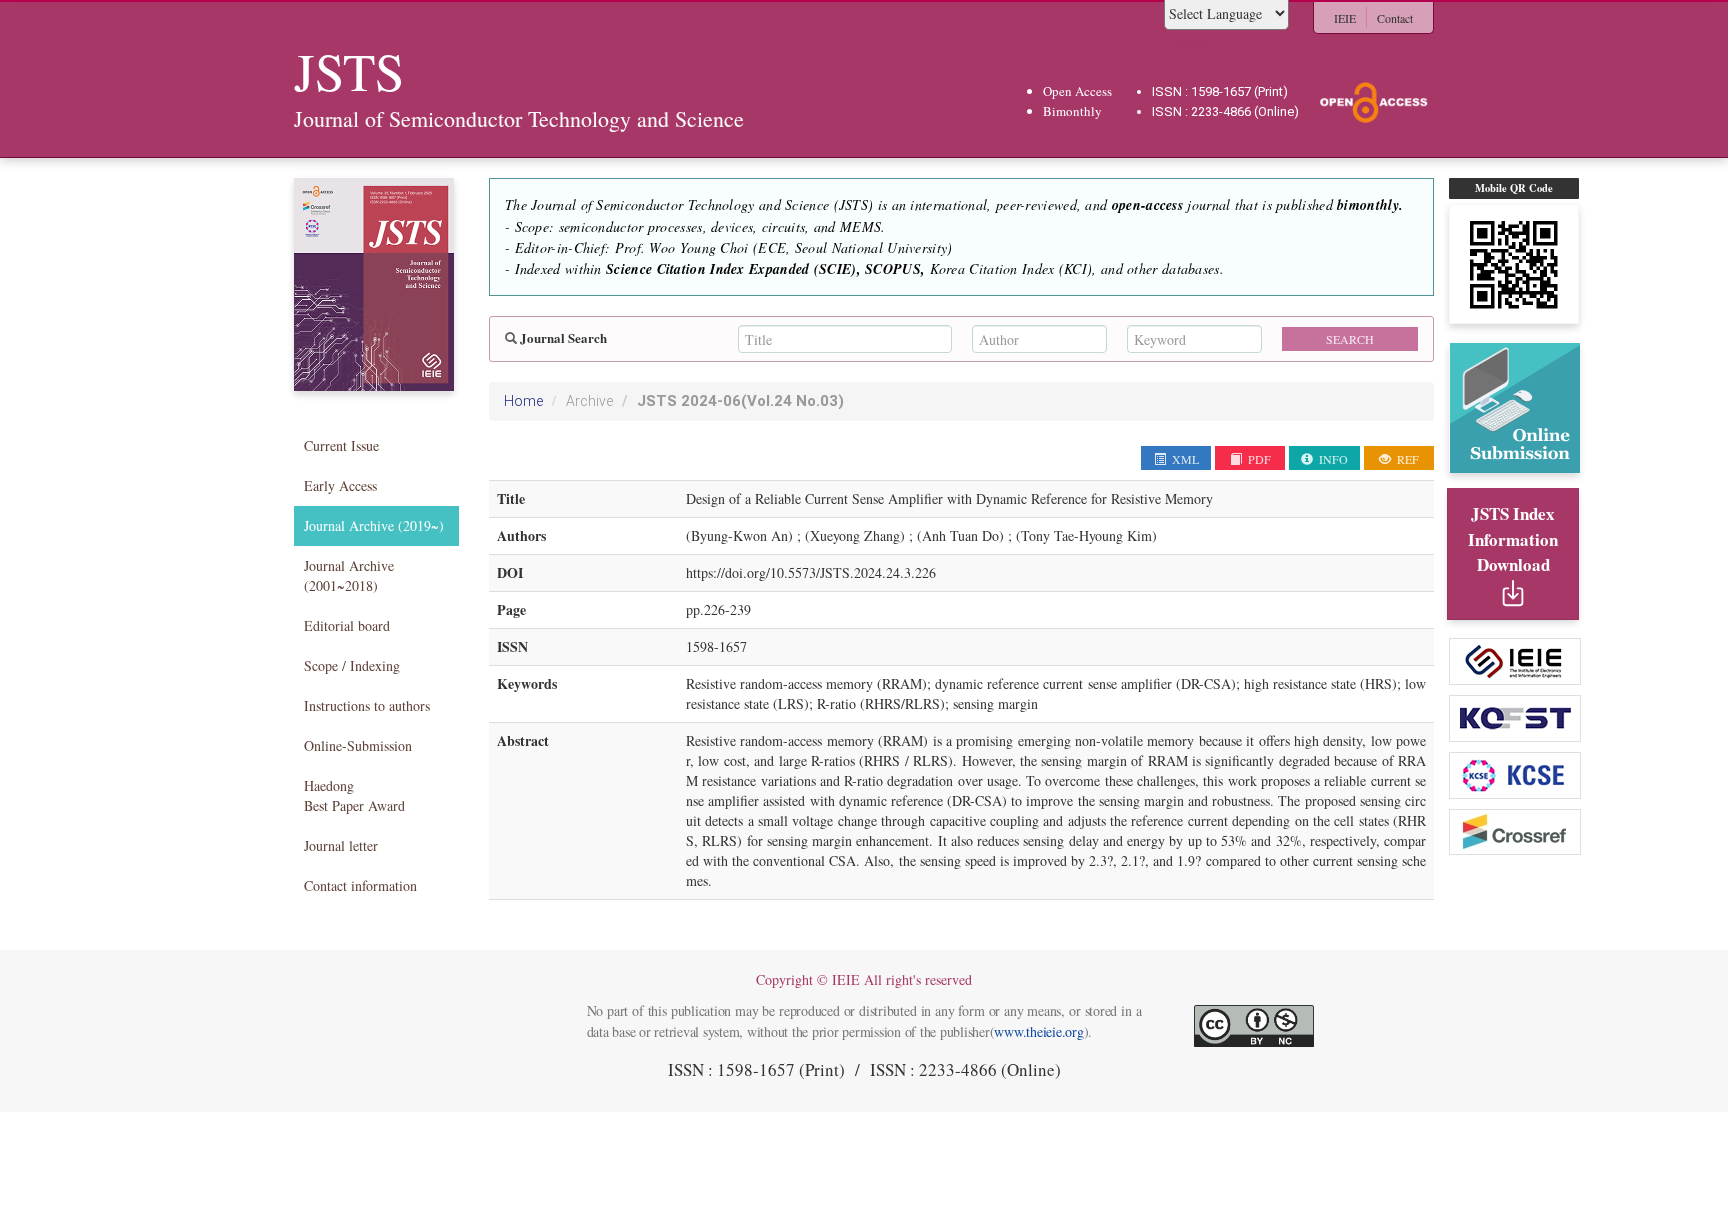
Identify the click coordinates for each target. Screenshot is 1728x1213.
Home (523, 401)
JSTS (740, 401)
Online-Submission (358, 745)
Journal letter (341, 845)
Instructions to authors (367, 705)
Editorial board (347, 625)
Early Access (340, 485)
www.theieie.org (1038, 1031)
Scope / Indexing (352, 665)
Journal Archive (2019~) (374, 525)
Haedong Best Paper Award (354, 795)
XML (1184, 459)
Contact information (360, 885)
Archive (589, 401)
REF (1406, 459)
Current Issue (341, 445)
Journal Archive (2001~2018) (349, 575)
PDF (1258, 459)
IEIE (1345, 18)
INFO (1332, 459)
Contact (1395, 18)
